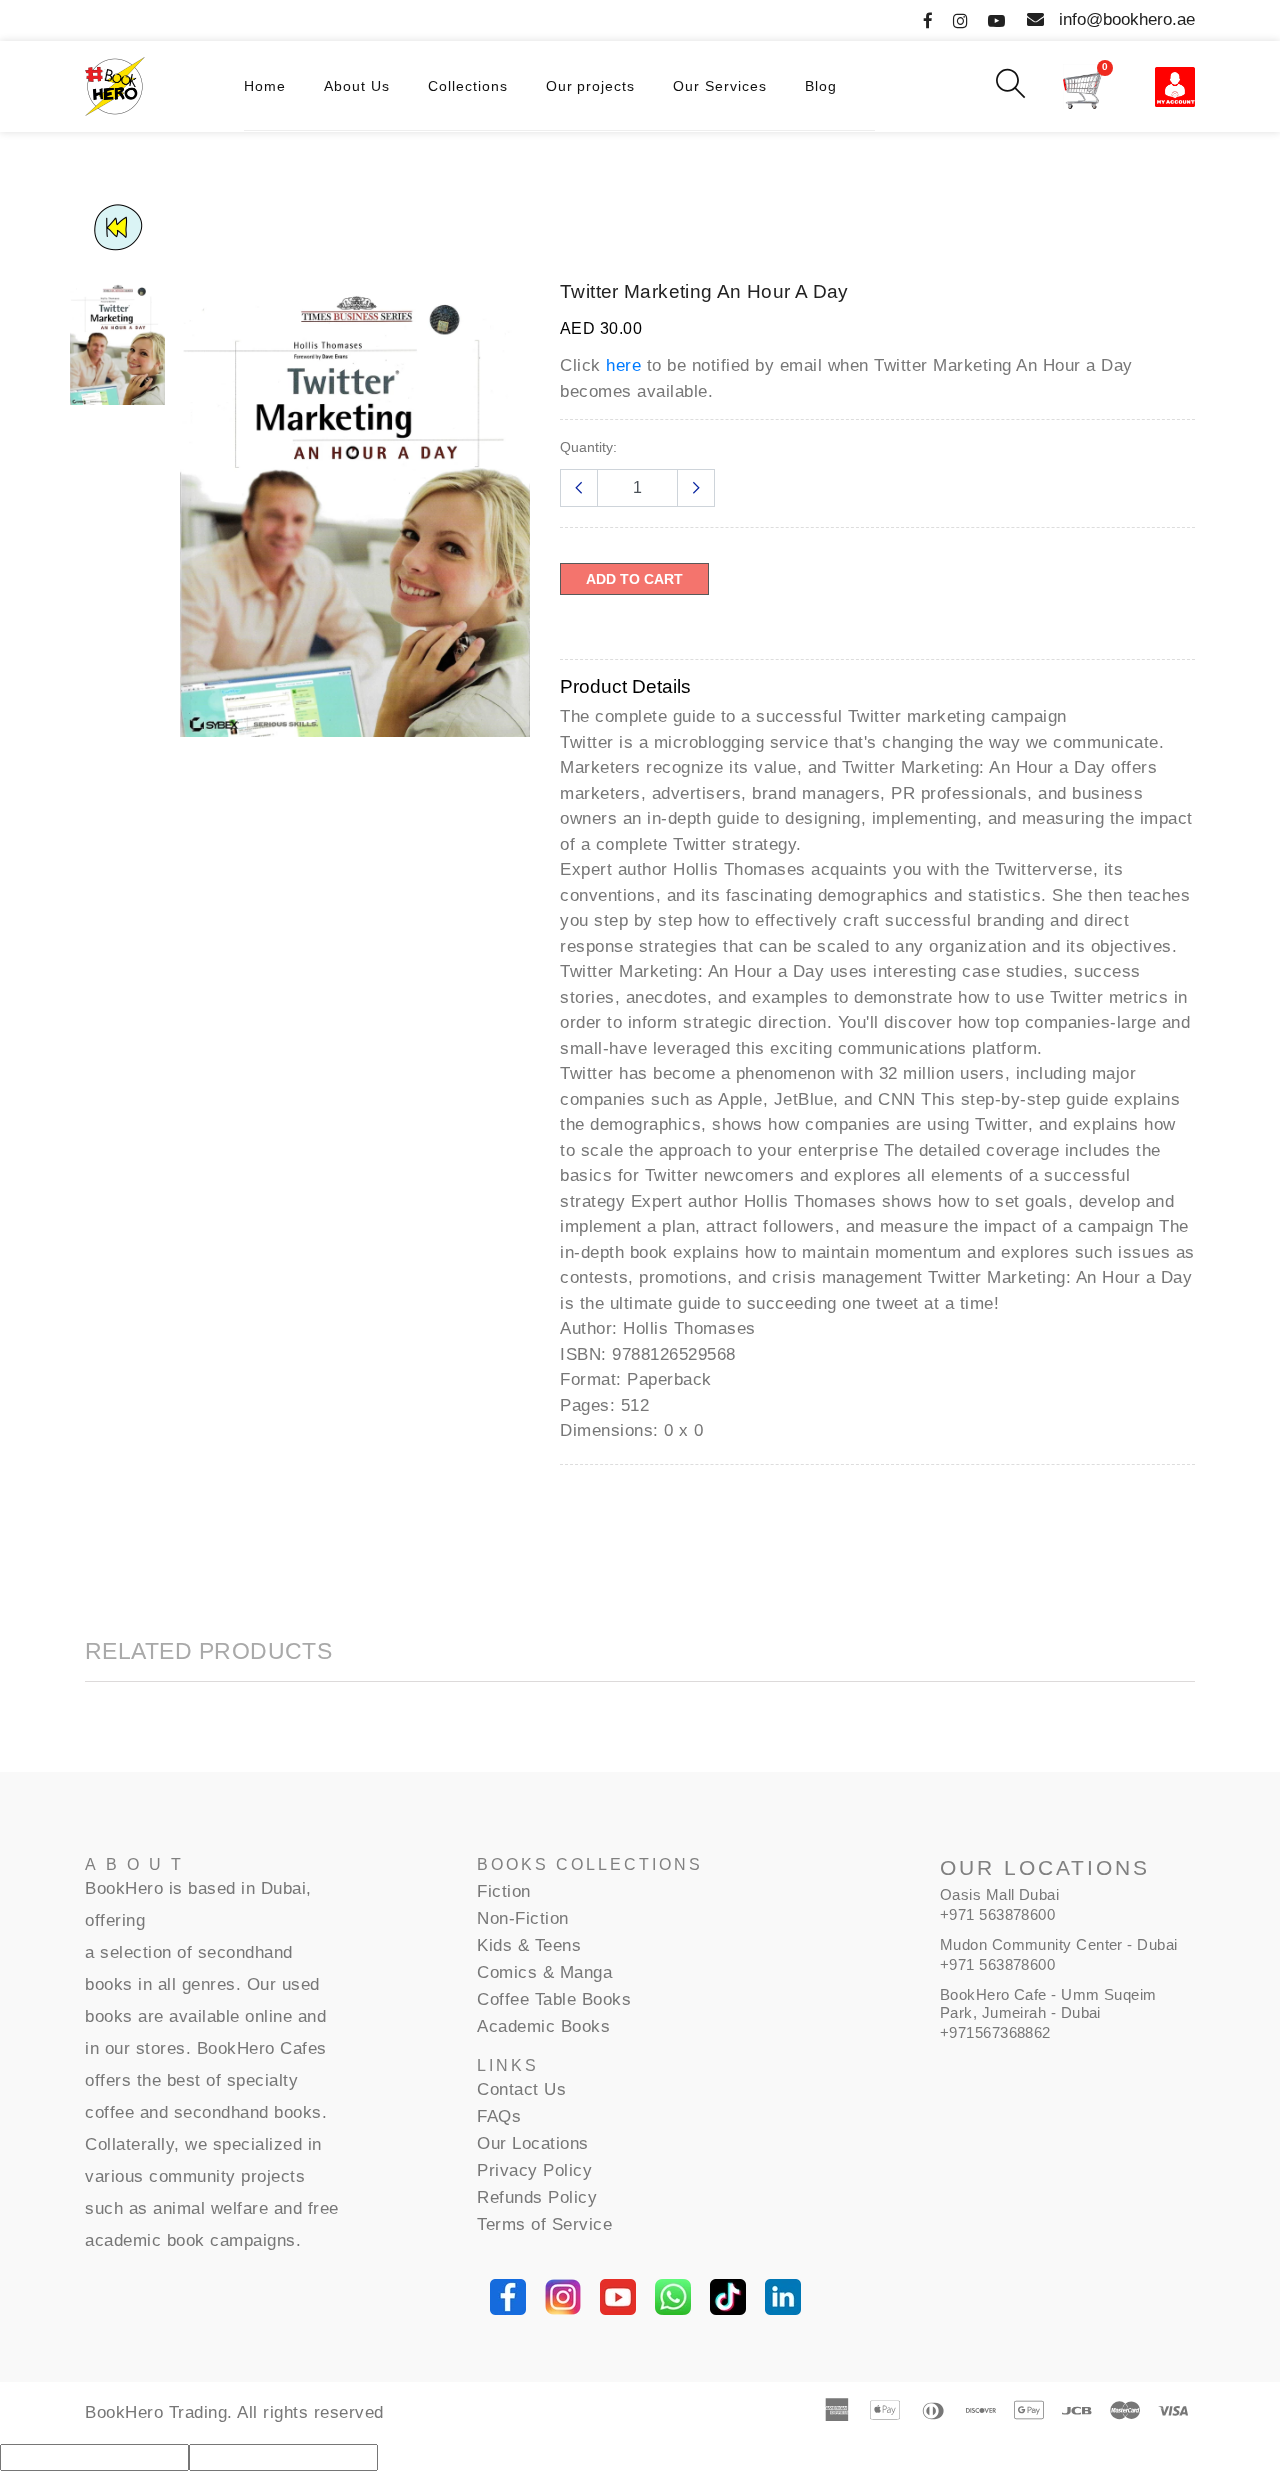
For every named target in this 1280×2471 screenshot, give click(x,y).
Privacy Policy (534, 2170)
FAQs (499, 2116)
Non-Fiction (523, 1918)
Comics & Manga (544, 1972)
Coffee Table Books (554, 1999)
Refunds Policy (537, 2197)
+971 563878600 (997, 1914)
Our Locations (533, 2143)
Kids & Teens (529, 1945)
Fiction (504, 1891)
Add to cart (634, 579)
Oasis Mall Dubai (999, 1894)
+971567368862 (995, 2032)
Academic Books (543, 2026)
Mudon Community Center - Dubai (1059, 1944)
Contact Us (521, 2089)
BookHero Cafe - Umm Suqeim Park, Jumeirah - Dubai (1048, 2003)
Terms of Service (544, 2224)
